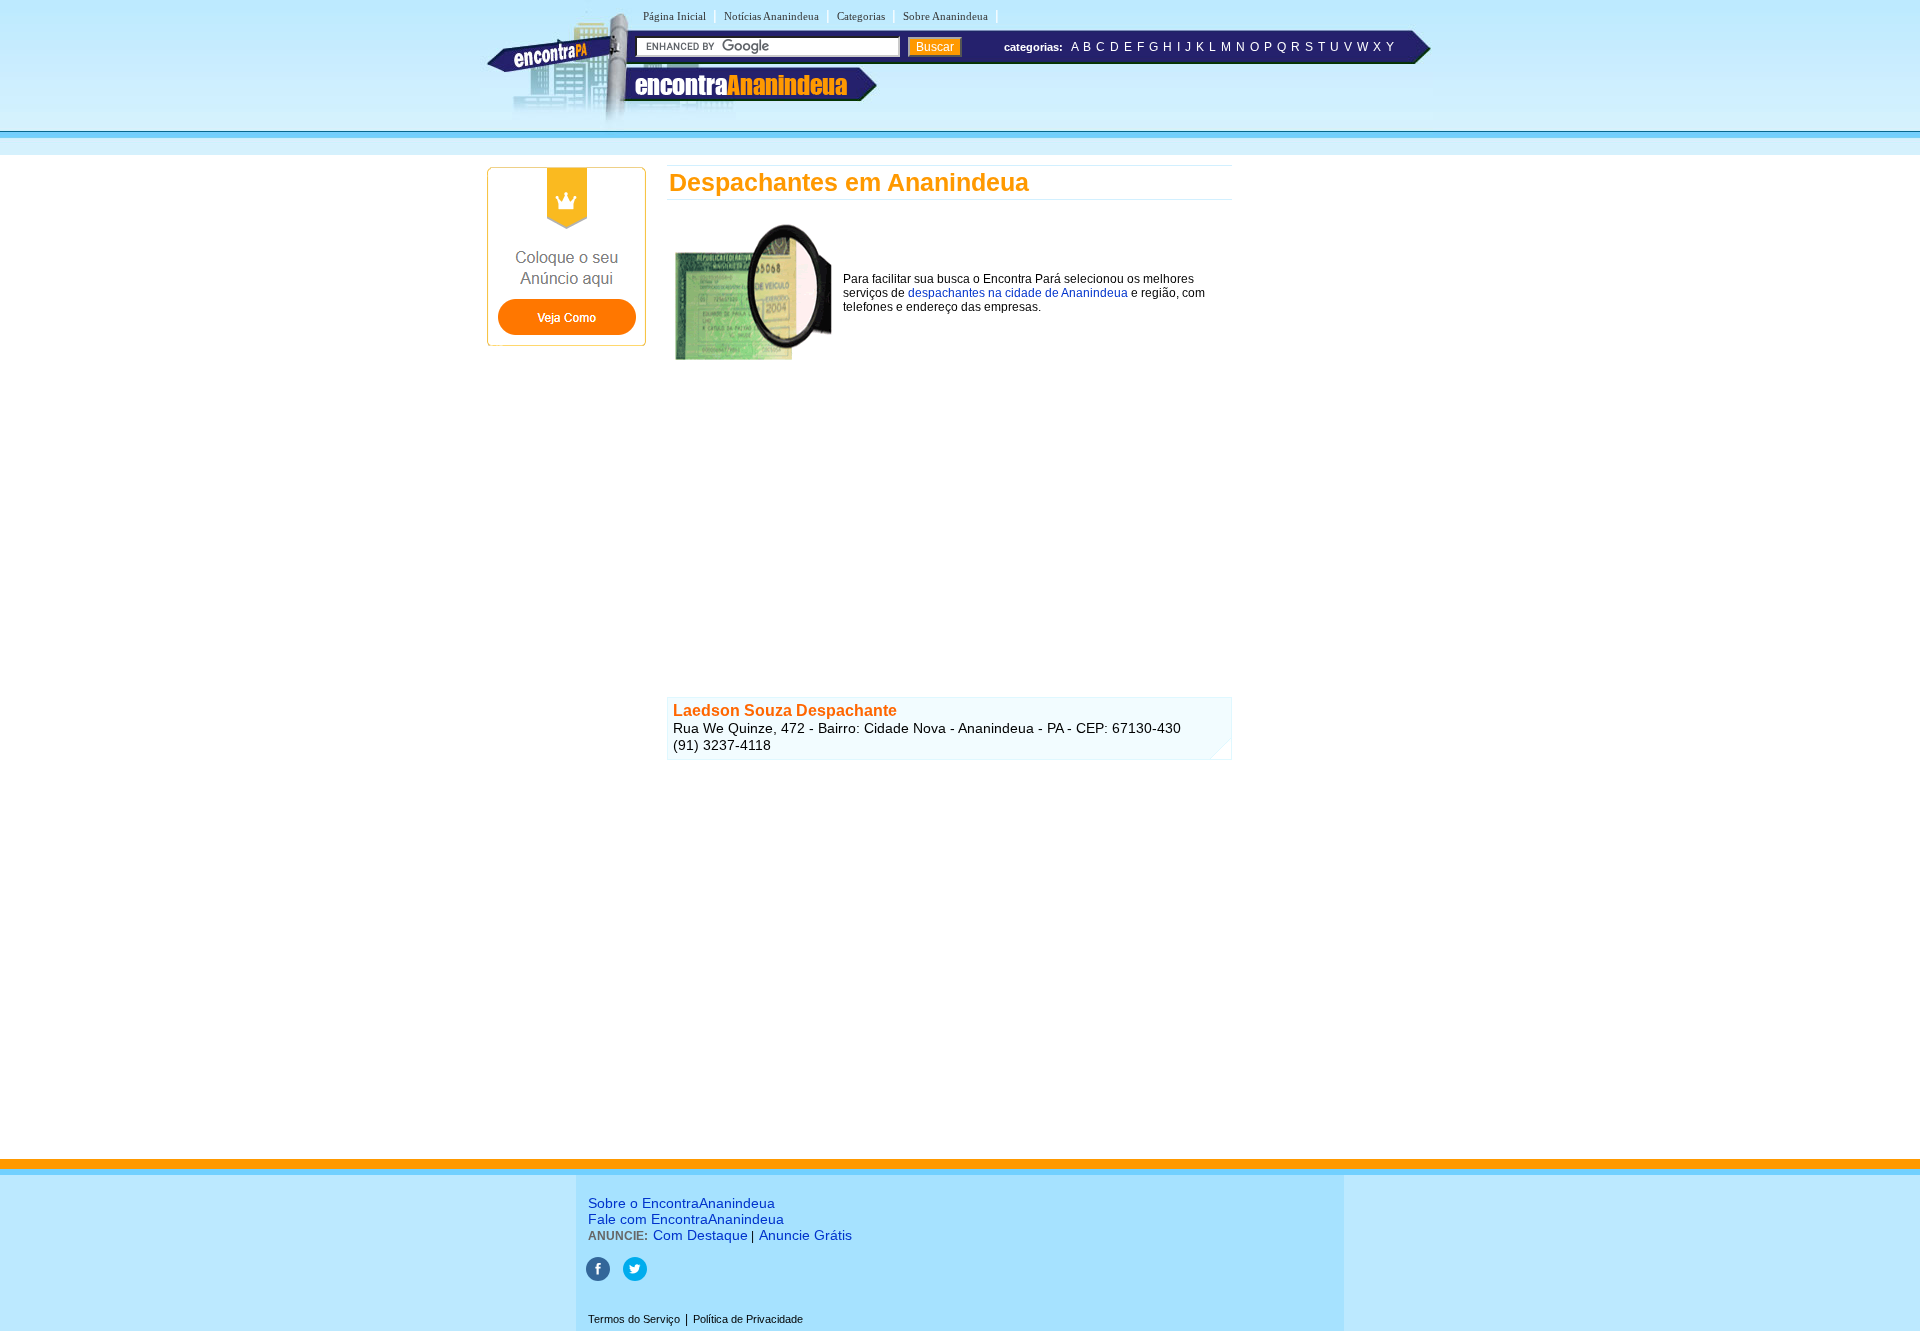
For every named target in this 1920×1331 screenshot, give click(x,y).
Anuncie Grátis (805, 1235)
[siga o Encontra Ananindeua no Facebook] (598, 1277)
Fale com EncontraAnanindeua (686, 1219)
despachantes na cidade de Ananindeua (1018, 293)
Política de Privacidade (748, 1319)
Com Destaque (700, 1235)
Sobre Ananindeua (945, 16)
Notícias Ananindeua (771, 16)
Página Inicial (674, 16)
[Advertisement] (949, 509)
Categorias (861, 16)
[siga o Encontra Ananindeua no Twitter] (635, 1277)
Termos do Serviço (634, 1319)
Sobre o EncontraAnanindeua (681, 1203)
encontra (741, 85)
